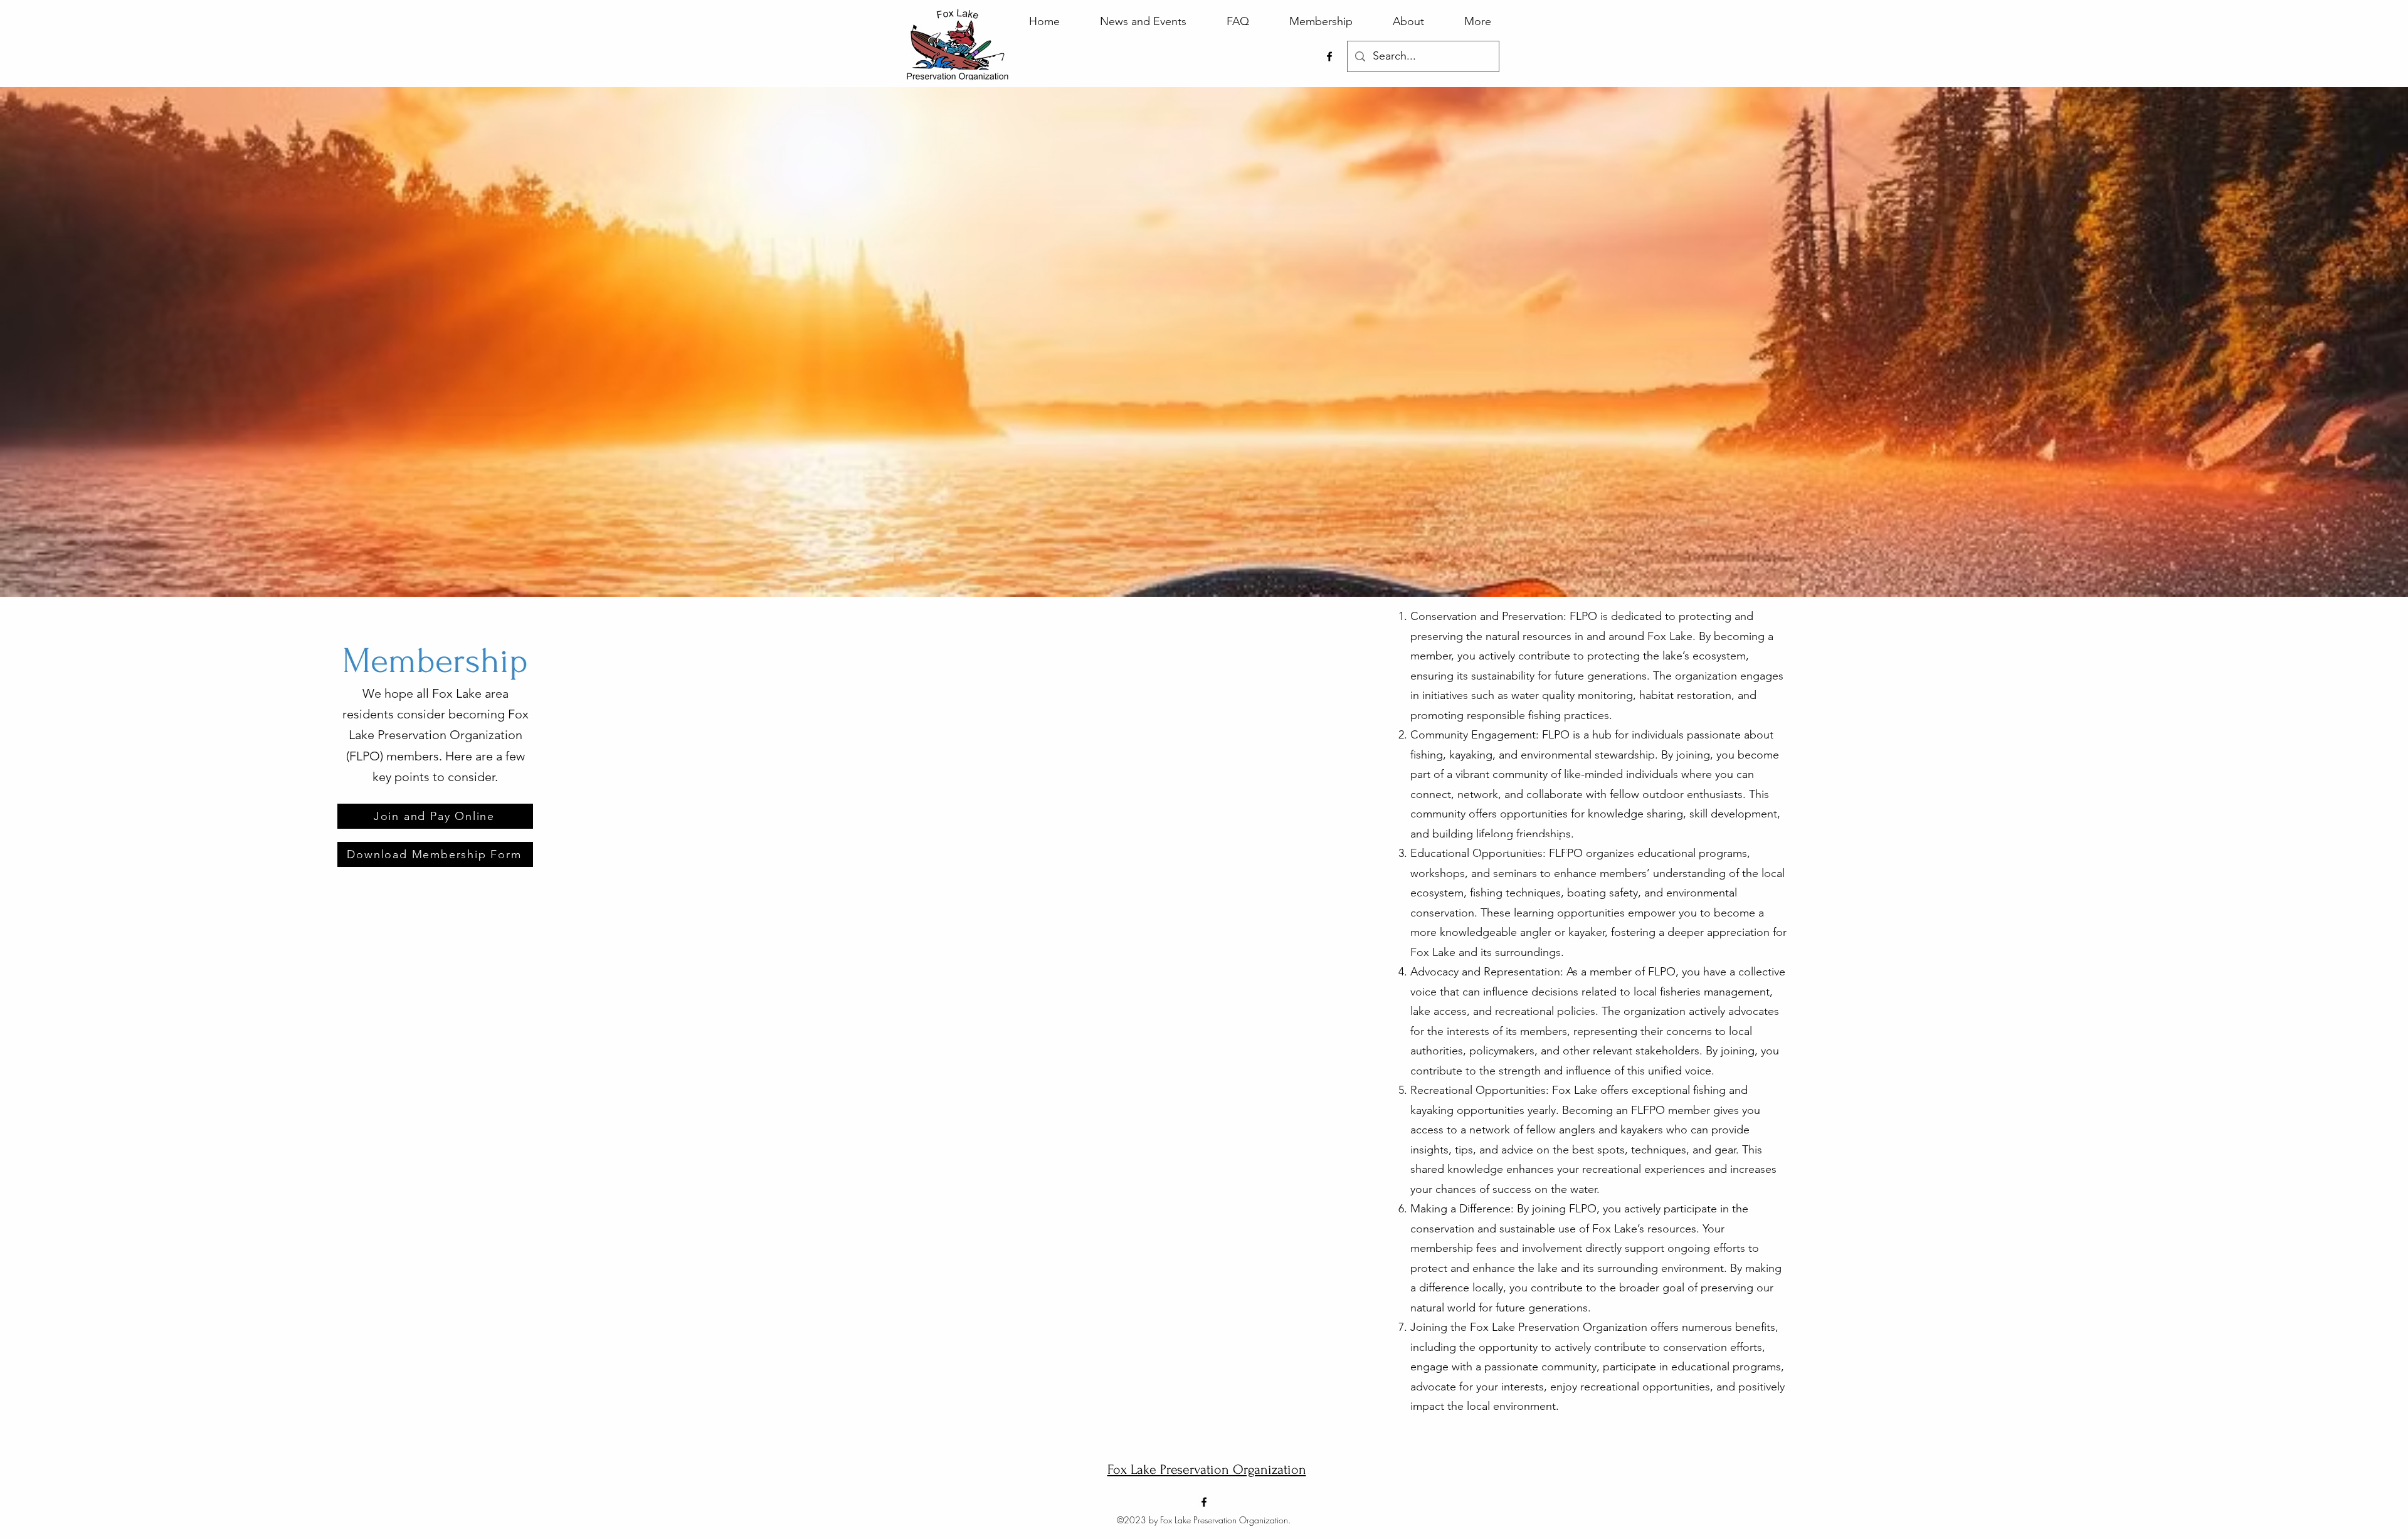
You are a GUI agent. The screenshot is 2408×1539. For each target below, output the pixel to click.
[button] (1522, 849)
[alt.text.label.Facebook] (1329, 56)
